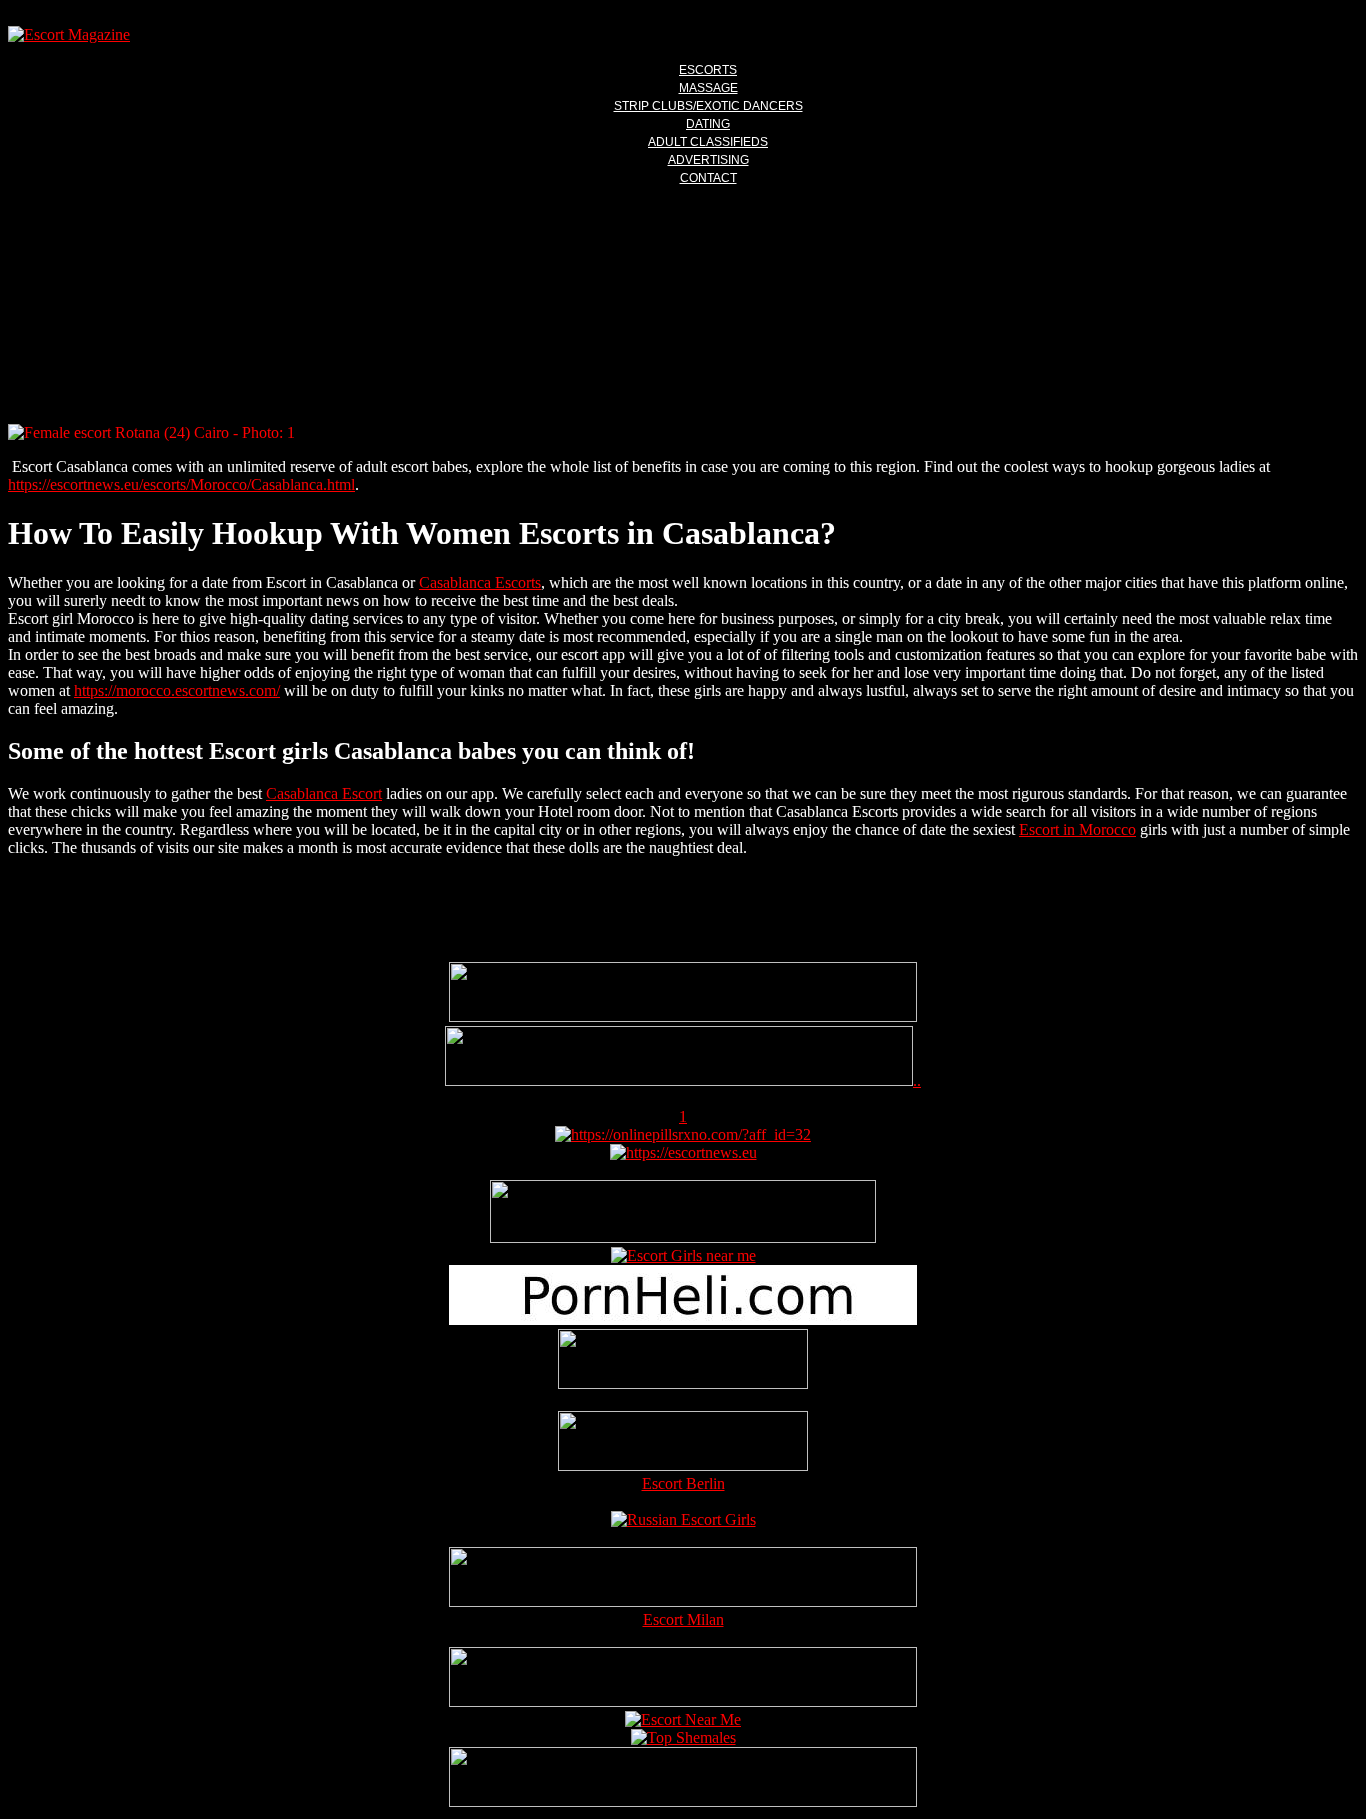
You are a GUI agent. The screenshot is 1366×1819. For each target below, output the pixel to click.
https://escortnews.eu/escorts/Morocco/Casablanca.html (181, 484)
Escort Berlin (683, 1483)
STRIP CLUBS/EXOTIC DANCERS (708, 106)
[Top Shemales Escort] (683, 1737)
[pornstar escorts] (679, 1080)
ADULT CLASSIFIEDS (708, 142)
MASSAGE (708, 88)
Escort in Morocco (1077, 829)
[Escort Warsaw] (683, 1801)
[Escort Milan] (683, 1601)
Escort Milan (683, 1619)
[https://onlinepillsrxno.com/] (683, 1134)
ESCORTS (708, 70)
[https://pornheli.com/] (683, 1237)
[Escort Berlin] (683, 1443)
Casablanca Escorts (480, 582)
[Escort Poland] (683, 1016)
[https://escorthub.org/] (683, 1361)
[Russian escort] (683, 1519)
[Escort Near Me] (683, 1719)
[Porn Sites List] (683, 1319)
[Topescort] (683, 1701)
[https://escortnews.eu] (683, 1152)
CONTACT (708, 178)
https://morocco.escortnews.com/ (177, 690)
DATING (708, 124)
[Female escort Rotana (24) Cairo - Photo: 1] (683, 433)
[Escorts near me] (683, 1255)
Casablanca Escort (324, 793)
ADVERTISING (708, 160)
